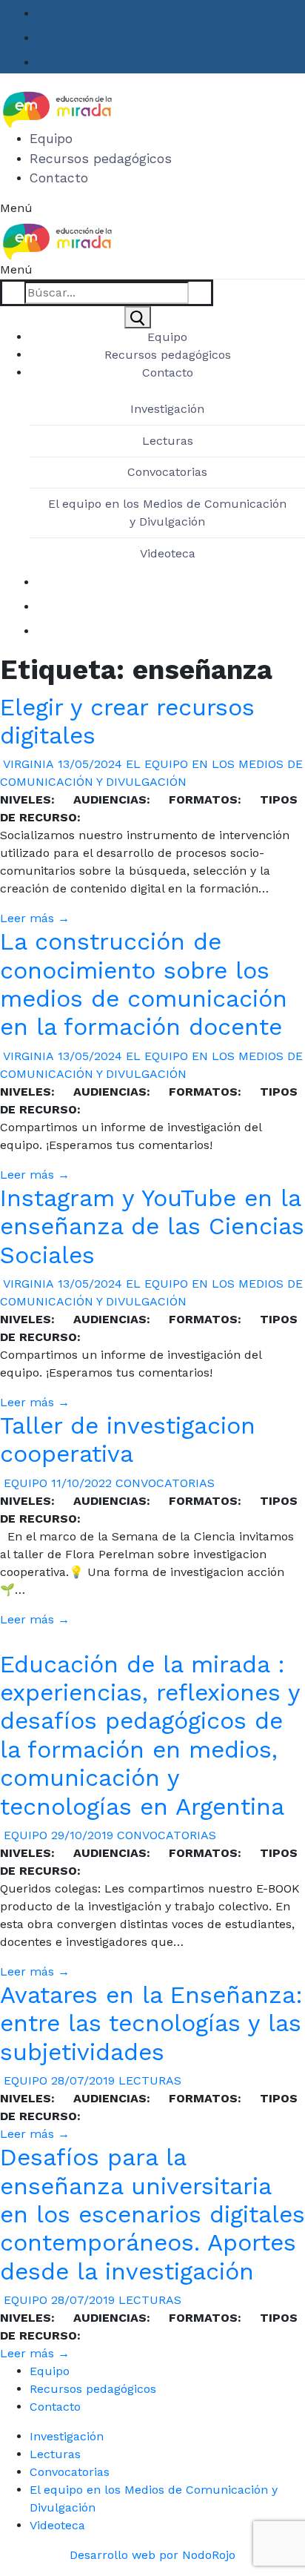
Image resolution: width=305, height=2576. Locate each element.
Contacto (55, 2407)
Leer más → (35, 918)
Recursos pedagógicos (93, 2389)
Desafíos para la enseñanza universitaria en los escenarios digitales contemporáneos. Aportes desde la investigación (152, 2214)
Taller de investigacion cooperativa (128, 1440)
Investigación (167, 409)
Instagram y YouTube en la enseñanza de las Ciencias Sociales (152, 1226)
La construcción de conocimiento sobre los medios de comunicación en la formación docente (144, 984)
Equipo (24, 1483)
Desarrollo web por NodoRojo (152, 2555)
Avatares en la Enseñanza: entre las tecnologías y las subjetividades (151, 2023)
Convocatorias (167, 472)
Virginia (27, 764)
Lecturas (168, 441)
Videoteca (168, 553)
